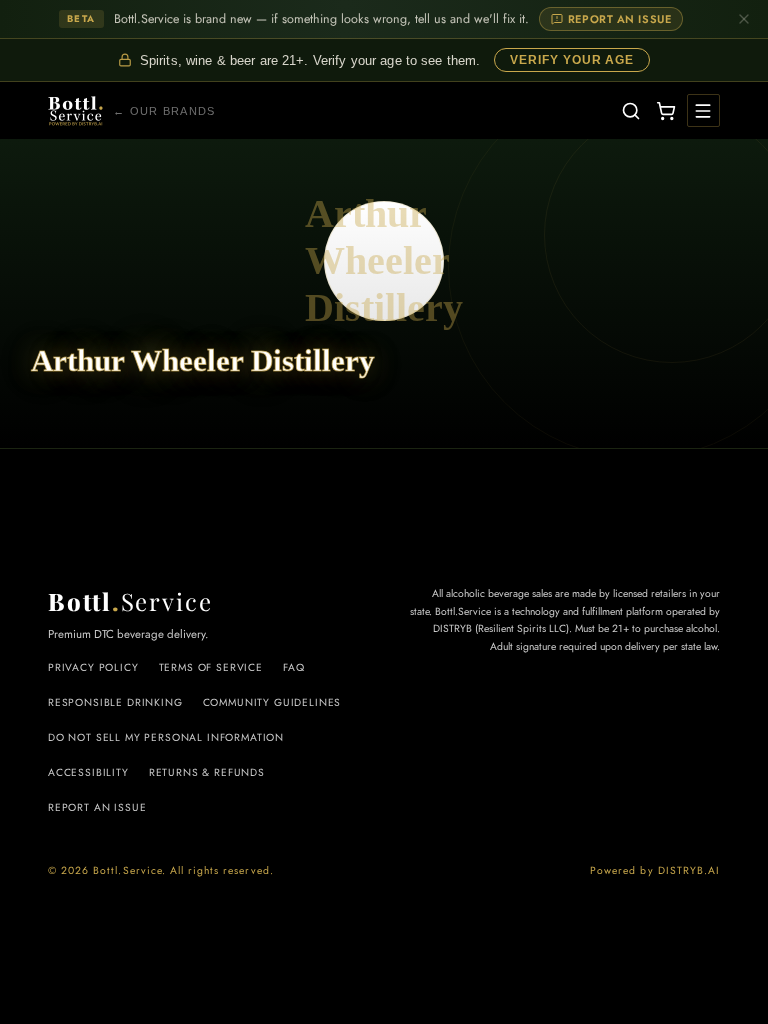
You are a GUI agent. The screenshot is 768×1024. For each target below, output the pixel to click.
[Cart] (665, 110)
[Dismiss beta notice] (744, 19)
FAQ (294, 667)
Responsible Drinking (115, 702)
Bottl (130, 601)
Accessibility (88, 772)
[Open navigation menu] (703, 110)
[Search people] (631, 110)
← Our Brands (164, 111)
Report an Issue (97, 807)
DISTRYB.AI (689, 870)
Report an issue (619, 19)
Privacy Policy (93, 667)
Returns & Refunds (207, 772)
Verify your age (572, 60)
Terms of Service (211, 667)
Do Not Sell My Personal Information (166, 737)
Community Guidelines (272, 702)
